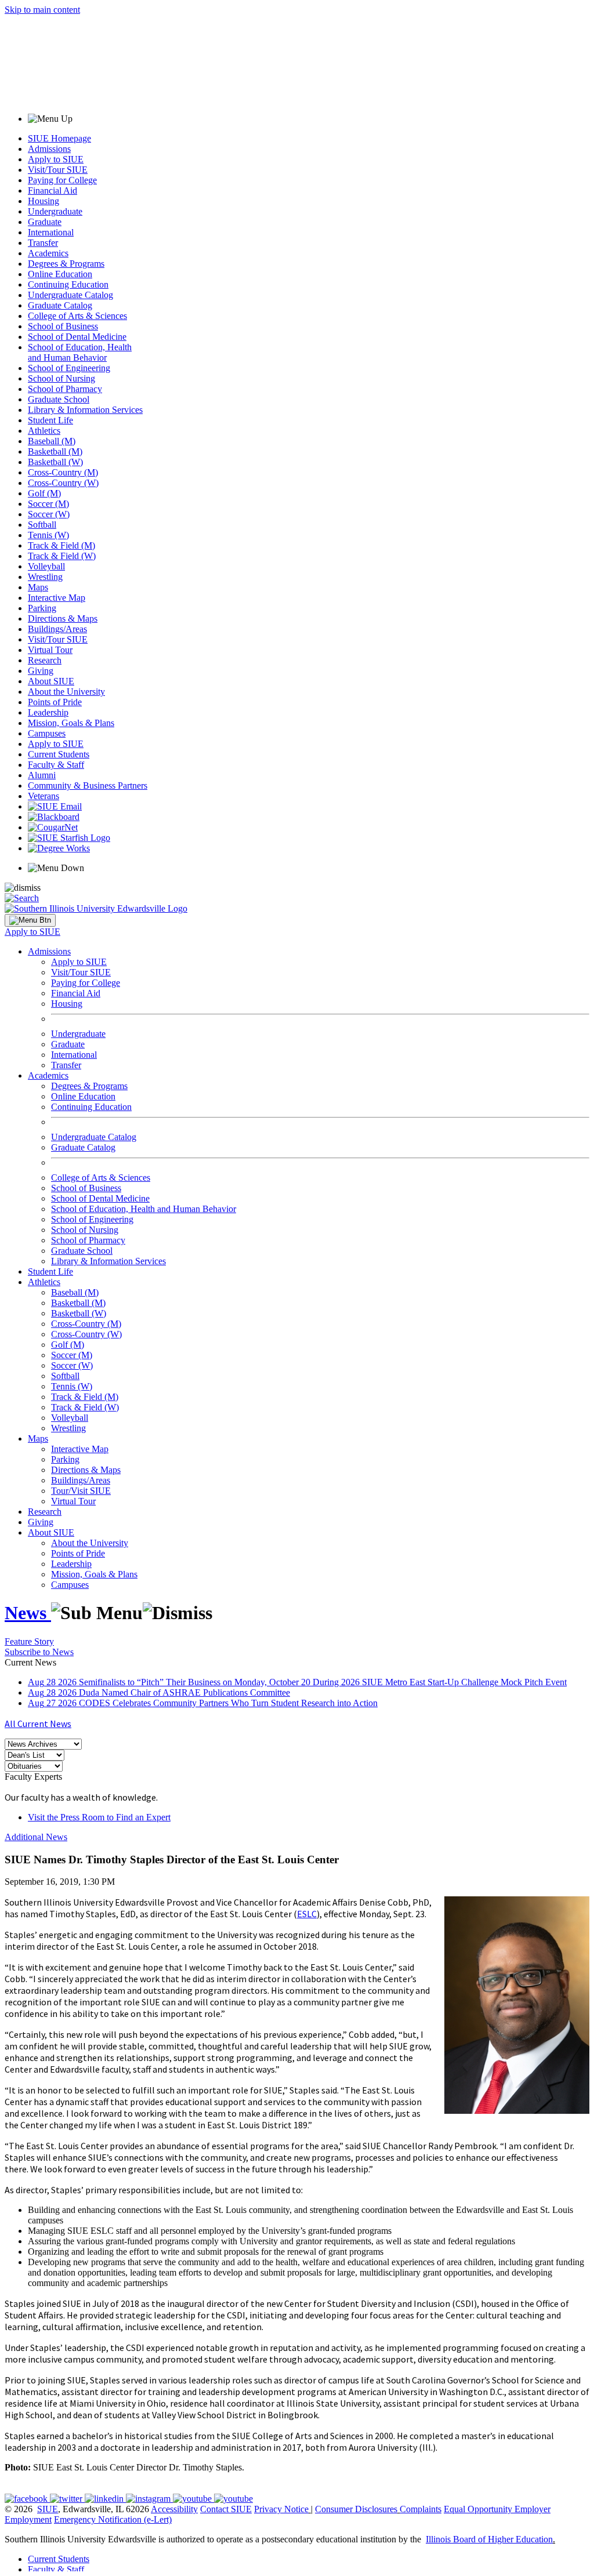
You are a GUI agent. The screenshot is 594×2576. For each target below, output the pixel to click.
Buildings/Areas (57, 629)
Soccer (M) (48, 504)
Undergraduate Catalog (70, 295)
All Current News (38, 1724)
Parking (42, 608)
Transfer (43, 243)
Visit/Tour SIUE (58, 170)
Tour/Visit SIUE (81, 1491)
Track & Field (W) (62, 556)
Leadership (48, 712)
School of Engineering (69, 368)
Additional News (36, 1837)
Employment (28, 2519)
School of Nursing (61, 378)
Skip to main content (42, 10)
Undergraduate (55, 211)
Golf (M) (44, 493)
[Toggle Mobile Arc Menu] (30, 920)
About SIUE (51, 681)
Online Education (60, 274)
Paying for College (62, 180)
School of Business (63, 326)
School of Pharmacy (65, 389)
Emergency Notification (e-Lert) (113, 2519)
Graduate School (59, 399)
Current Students (59, 754)
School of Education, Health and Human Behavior (80, 352)
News (28, 1613)
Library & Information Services (85, 410)
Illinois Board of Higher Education (489, 2539)
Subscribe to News (39, 1652)
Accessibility (174, 2509)
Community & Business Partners (88, 786)
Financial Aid (52, 191)
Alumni (42, 775)
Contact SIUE (226, 2509)
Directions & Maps (63, 618)
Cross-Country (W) (63, 483)
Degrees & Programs (66, 264)
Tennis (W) (48, 535)
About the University (66, 692)
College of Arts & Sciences (77, 316)
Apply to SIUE (56, 159)
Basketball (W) (55, 462)
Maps (38, 587)
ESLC (307, 1914)
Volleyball (46, 566)
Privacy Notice (281, 2509)
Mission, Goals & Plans (71, 723)
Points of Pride (55, 702)
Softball (42, 525)
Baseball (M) (52, 441)
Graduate (45, 222)
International (51, 232)
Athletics (44, 431)
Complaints (421, 2509)
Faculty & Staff (56, 765)
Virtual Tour (50, 650)
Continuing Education (68, 284)
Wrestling (45, 577)
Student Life (50, 420)
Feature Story (29, 1641)
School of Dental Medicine (77, 337)
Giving (41, 671)
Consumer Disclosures (356, 2509)
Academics (48, 253)
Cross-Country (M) (63, 472)
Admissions (49, 149)
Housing (44, 201)
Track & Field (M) (61, 545)
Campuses (47, 733)
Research (45, 660)
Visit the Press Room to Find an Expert (99, 1817)
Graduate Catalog (60, 305)
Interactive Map (57, 598)
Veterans (44, 796)
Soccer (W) (49, 514)
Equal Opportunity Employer (497, 2509)
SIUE (48, 2509)
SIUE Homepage (59, 138)
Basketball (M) (55, 451)
